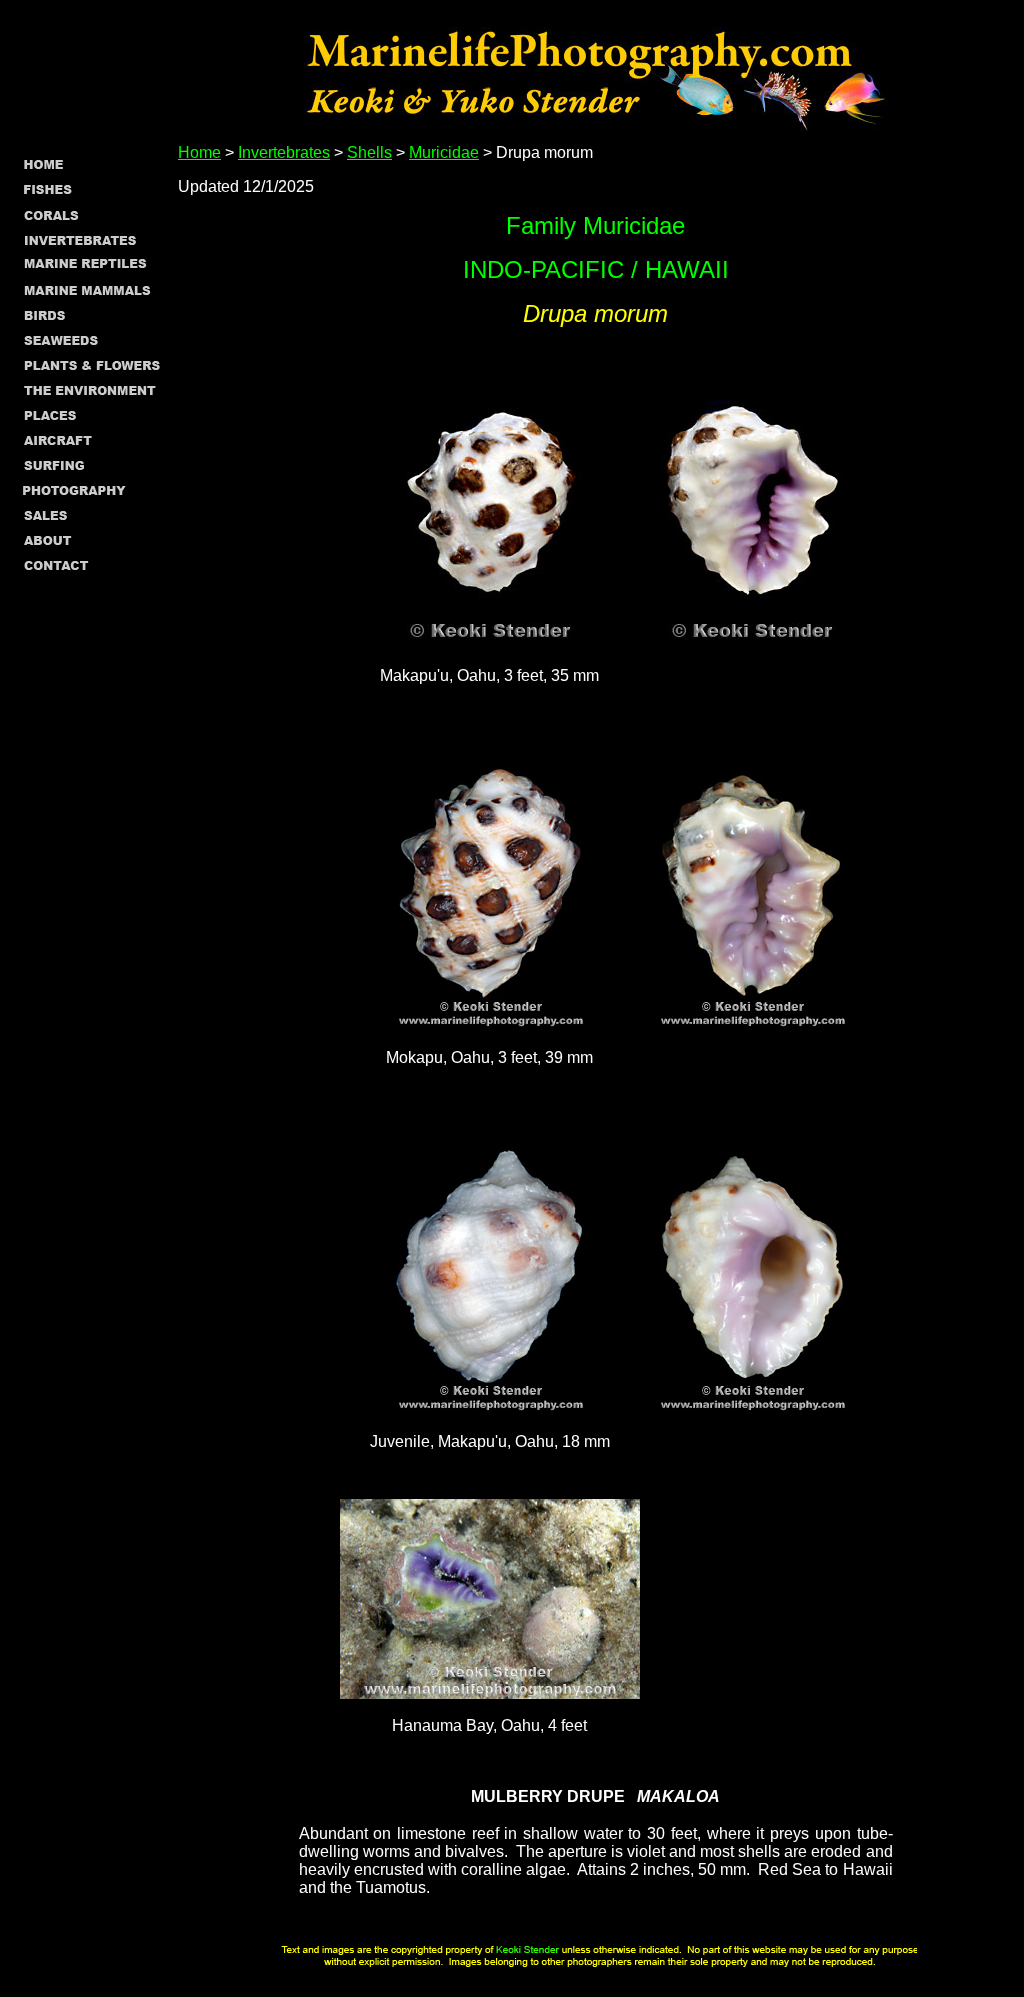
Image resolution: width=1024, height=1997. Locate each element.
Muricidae (444, 152)
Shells (369, 152)
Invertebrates (284, 152)
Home (199, 152)
